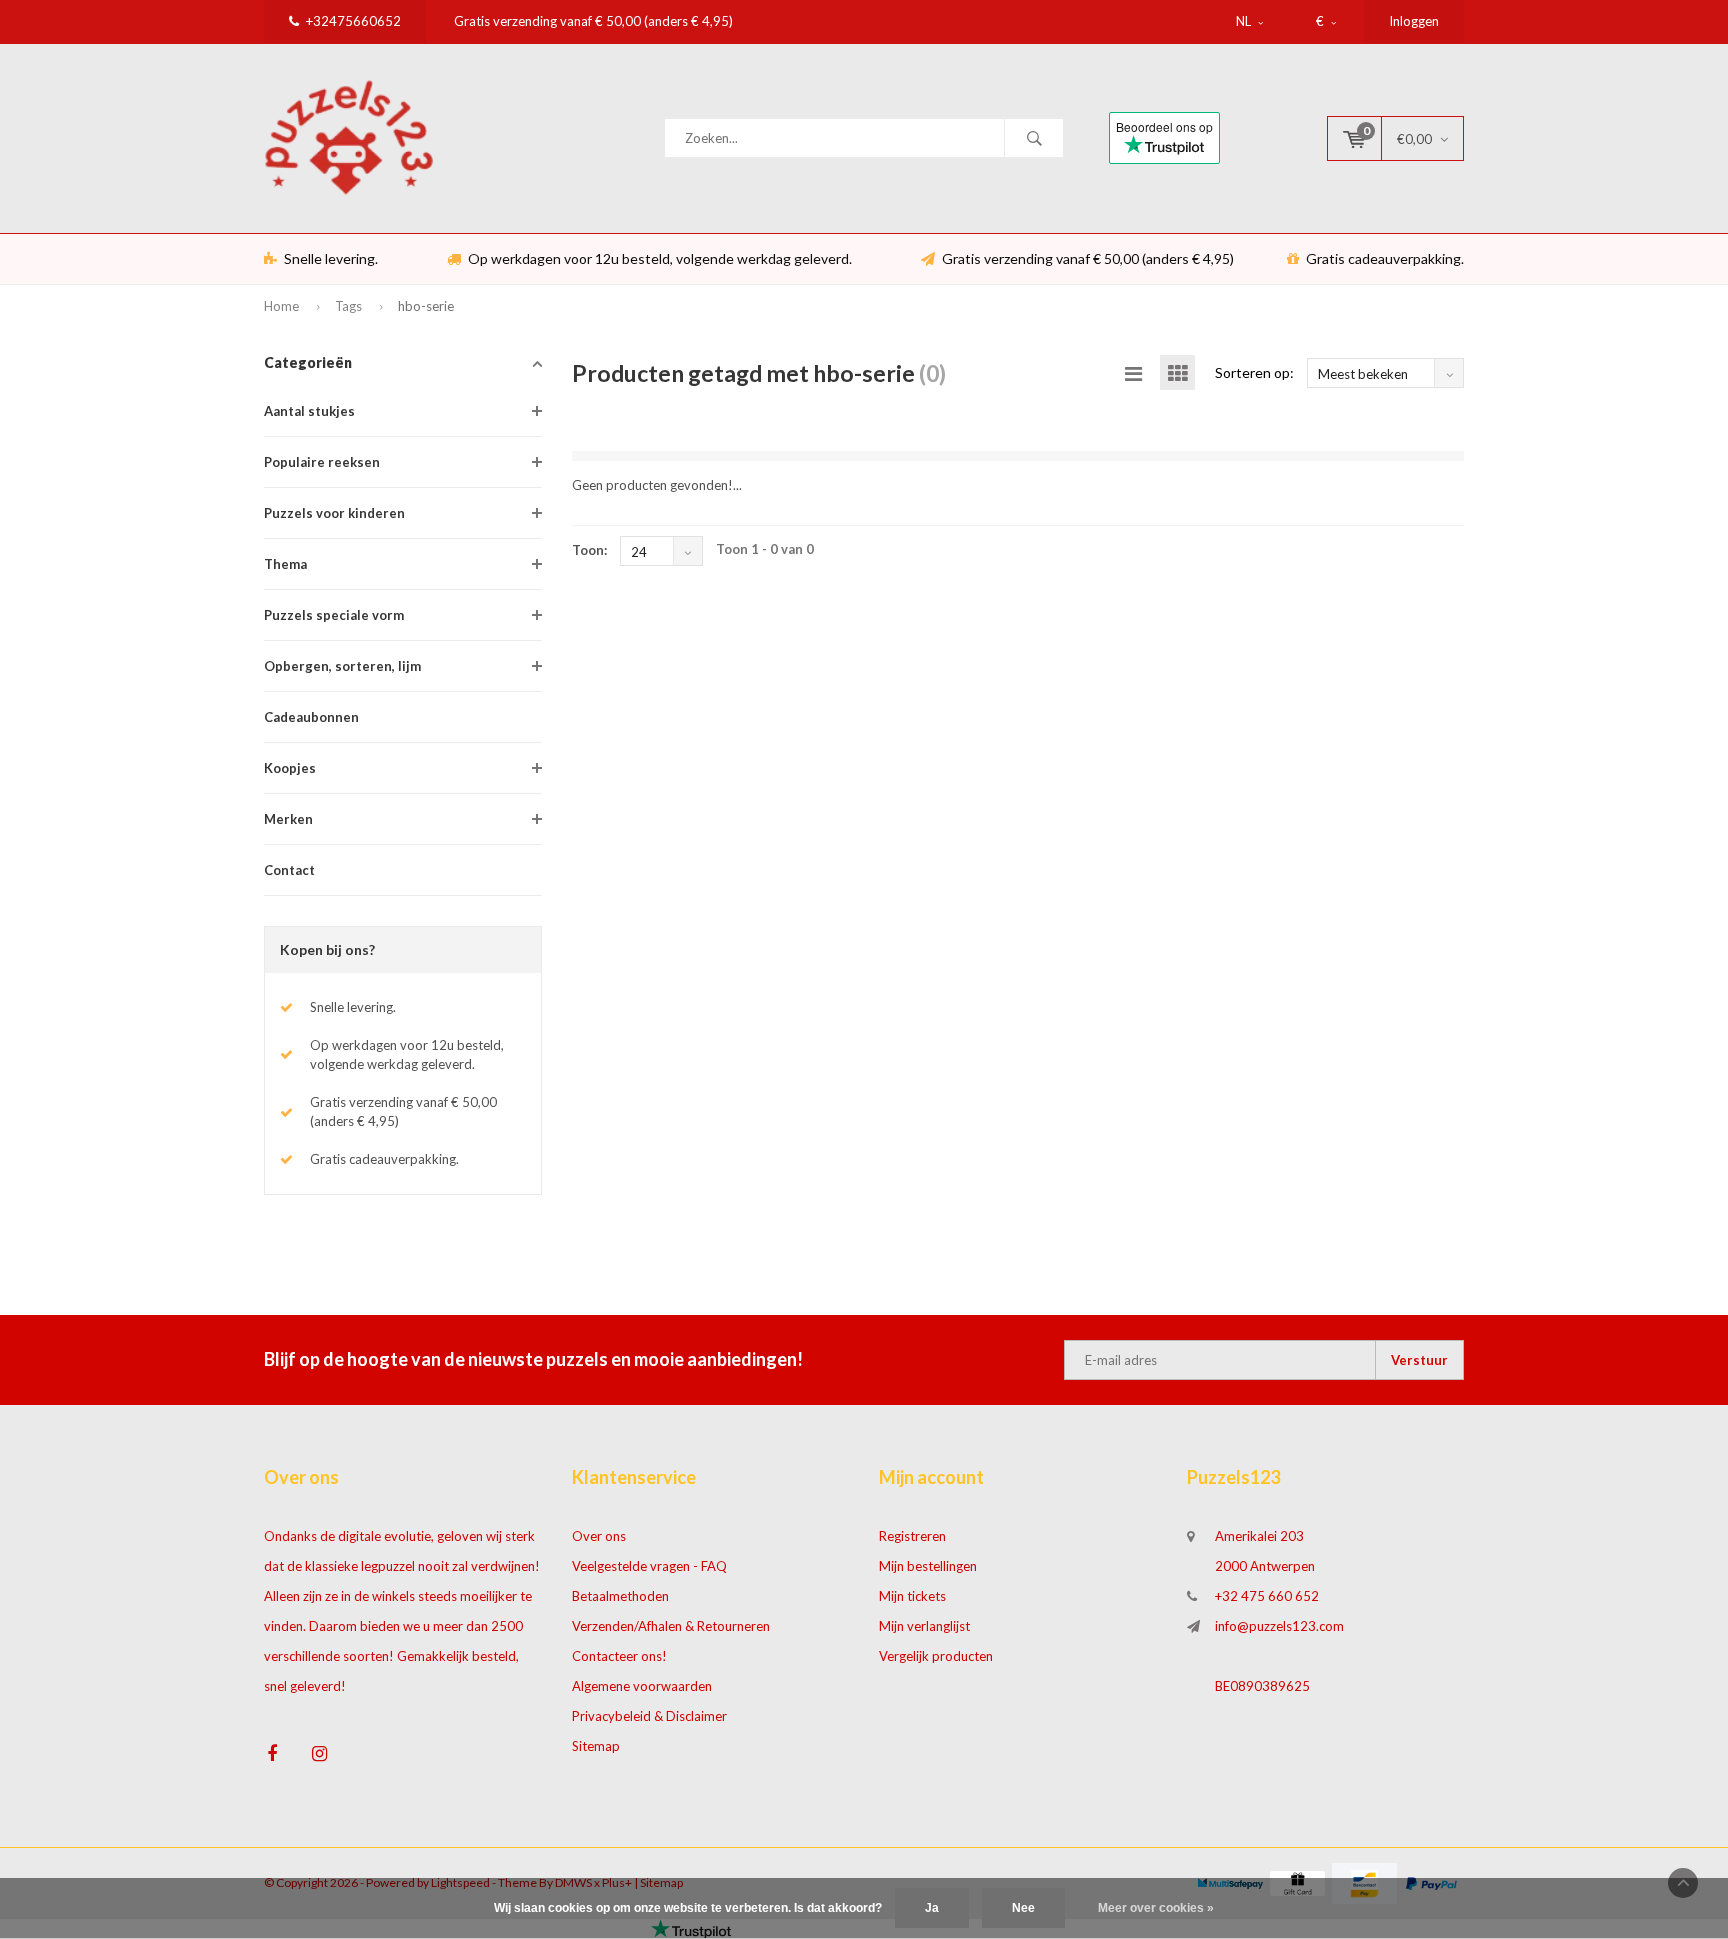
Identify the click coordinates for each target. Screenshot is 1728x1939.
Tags (348, 306)
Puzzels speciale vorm (334, 615)
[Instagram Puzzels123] (319, 1753)
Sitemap (596, 1746)
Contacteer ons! (619, 1656)
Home (281, 306)
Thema (285, 564)
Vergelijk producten (936, 1656)
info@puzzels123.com (1279, 1626)
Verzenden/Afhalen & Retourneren (671, 1626)
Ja (932, 1908)
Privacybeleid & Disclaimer (649, 1716)
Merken (288, 819)
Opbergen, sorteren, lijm (342, 666)
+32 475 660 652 (1267, 1596)
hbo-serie (426, 306)
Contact (289, 870)
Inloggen (1414, 21)
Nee (1023, 1908)
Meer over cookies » (1156, 1908)
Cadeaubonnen (311, 717)
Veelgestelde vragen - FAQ (649, 1566)
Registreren (912, 1536)
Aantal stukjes (309, 411)
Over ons (599, 1536)
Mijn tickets (912, 1596)
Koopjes (290, 768)
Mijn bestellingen (928, 1566)
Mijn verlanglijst (924, 1626)
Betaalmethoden (620, 1596)
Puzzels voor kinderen (334, 513)
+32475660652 (353, 21)
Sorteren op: (1254, 372)
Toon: (589, 550)
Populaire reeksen (322, 462)
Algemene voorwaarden (642, 1686)
